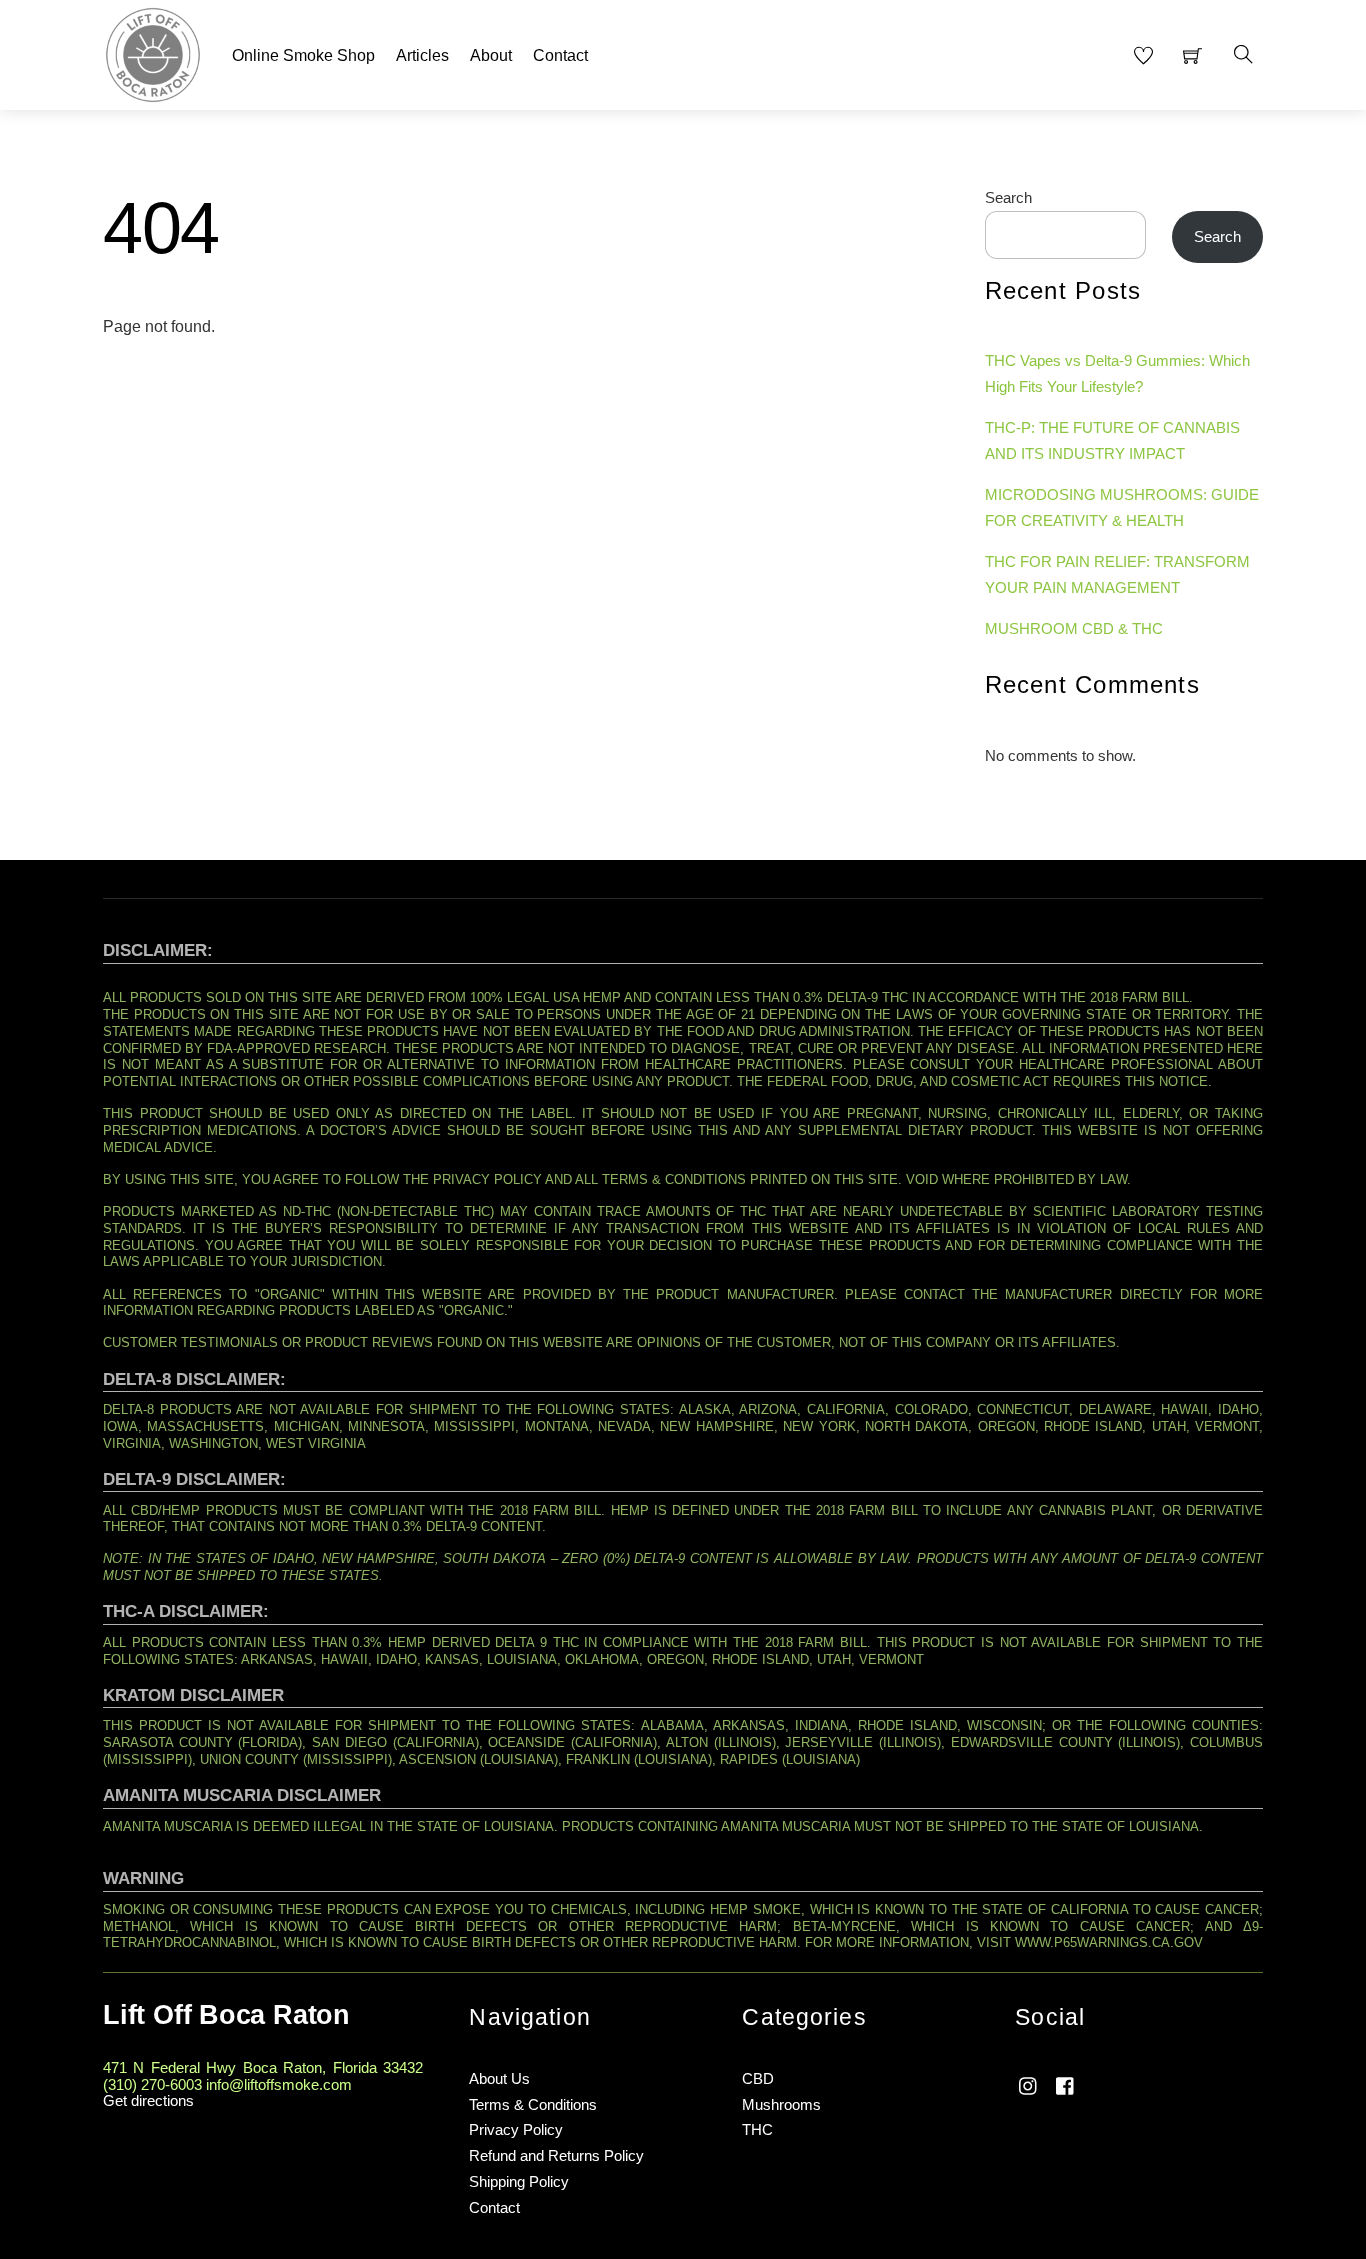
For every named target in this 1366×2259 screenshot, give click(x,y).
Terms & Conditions (533, 2104)
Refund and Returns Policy (556, 2155)
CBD (758, 2078)
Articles (422, 55)
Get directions (148, 2100)
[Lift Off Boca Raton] (153, 52)
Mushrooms (781, 2104)
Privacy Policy (516, 2129)
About (491, 55)
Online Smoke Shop (303, 55)
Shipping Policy (519, 2181)
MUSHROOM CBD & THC (1074, 628)
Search (1008, 197)
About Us (499, 2078)
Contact (560, 55)
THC (757, 2129)
